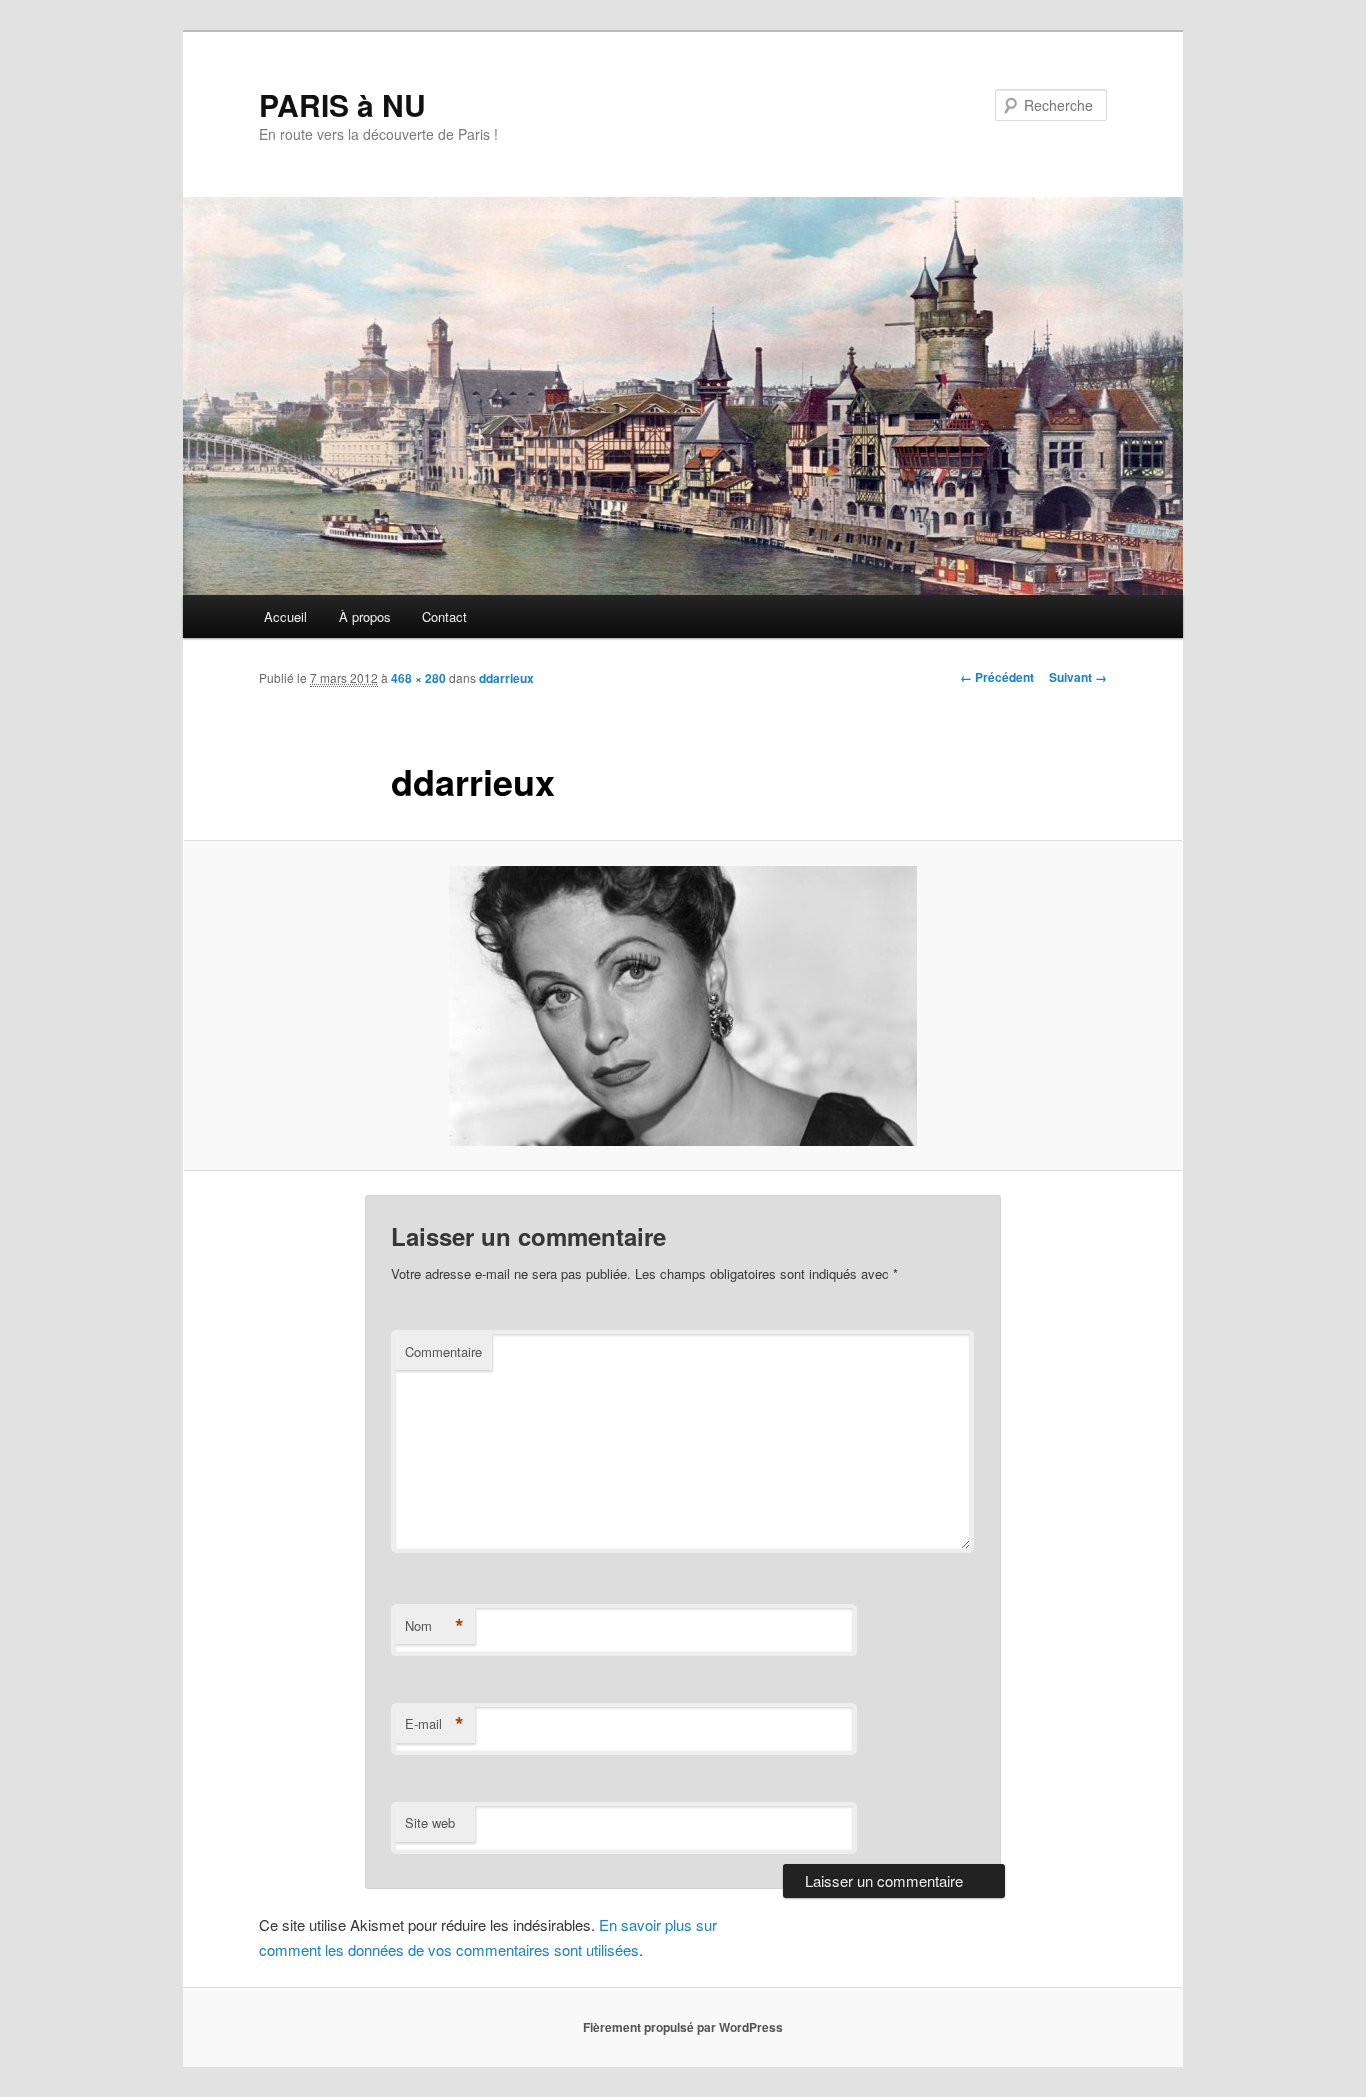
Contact (444, 616)
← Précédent (997, 677)
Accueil (285, 616)
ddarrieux (506, 678)
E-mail (434, 1724)
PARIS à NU (342, 104)
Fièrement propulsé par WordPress (683, 2027)
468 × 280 (418, 678)
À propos (365, 616)
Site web (430, 1822)
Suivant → (1078, 677)
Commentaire (443, 1351)
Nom (434, 1626)
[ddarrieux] (683, 1006)
